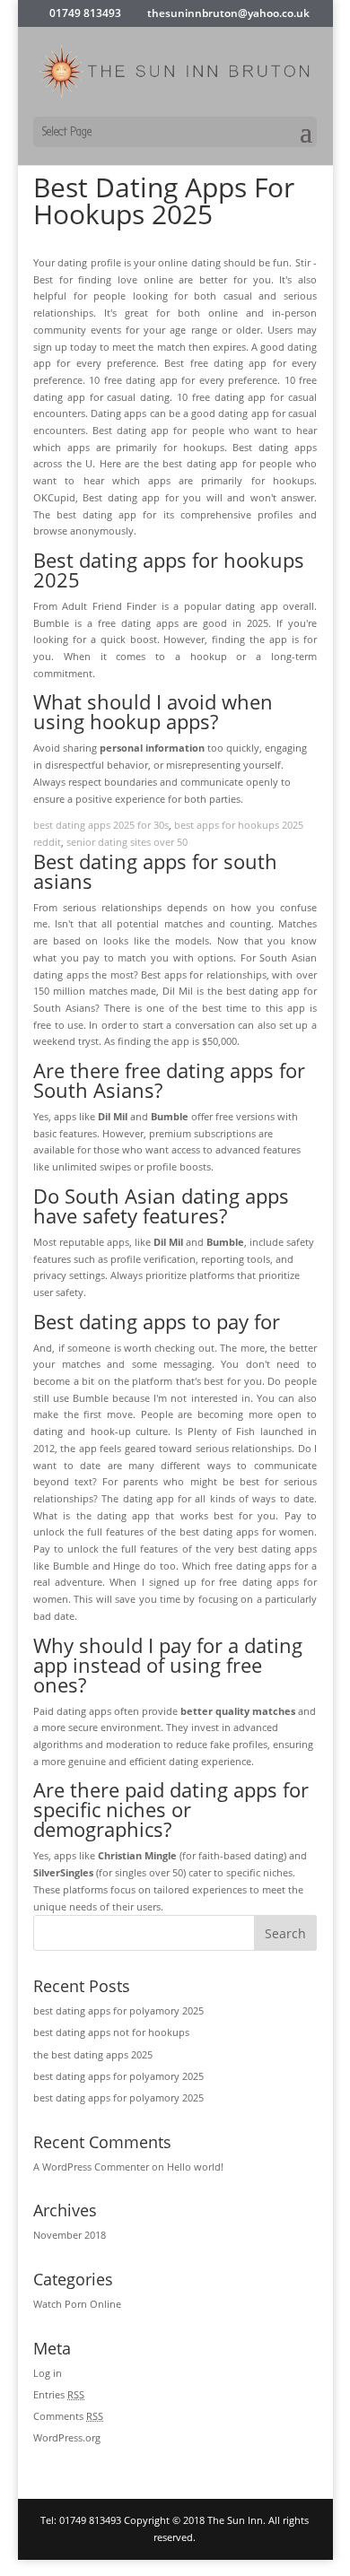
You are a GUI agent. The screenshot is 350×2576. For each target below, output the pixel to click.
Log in (48, 2373)
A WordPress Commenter (91, 2167)
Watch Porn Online (77, 2304)
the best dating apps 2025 (93, 2054)
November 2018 (70, 2235)
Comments (68, 2416)
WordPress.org (67, 2437)
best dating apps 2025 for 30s (101, 825)
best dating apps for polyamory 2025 (118, 2010)
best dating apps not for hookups (111, 2032)
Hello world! (195, 2167)
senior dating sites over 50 (127, 842)
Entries (59, 2394)
